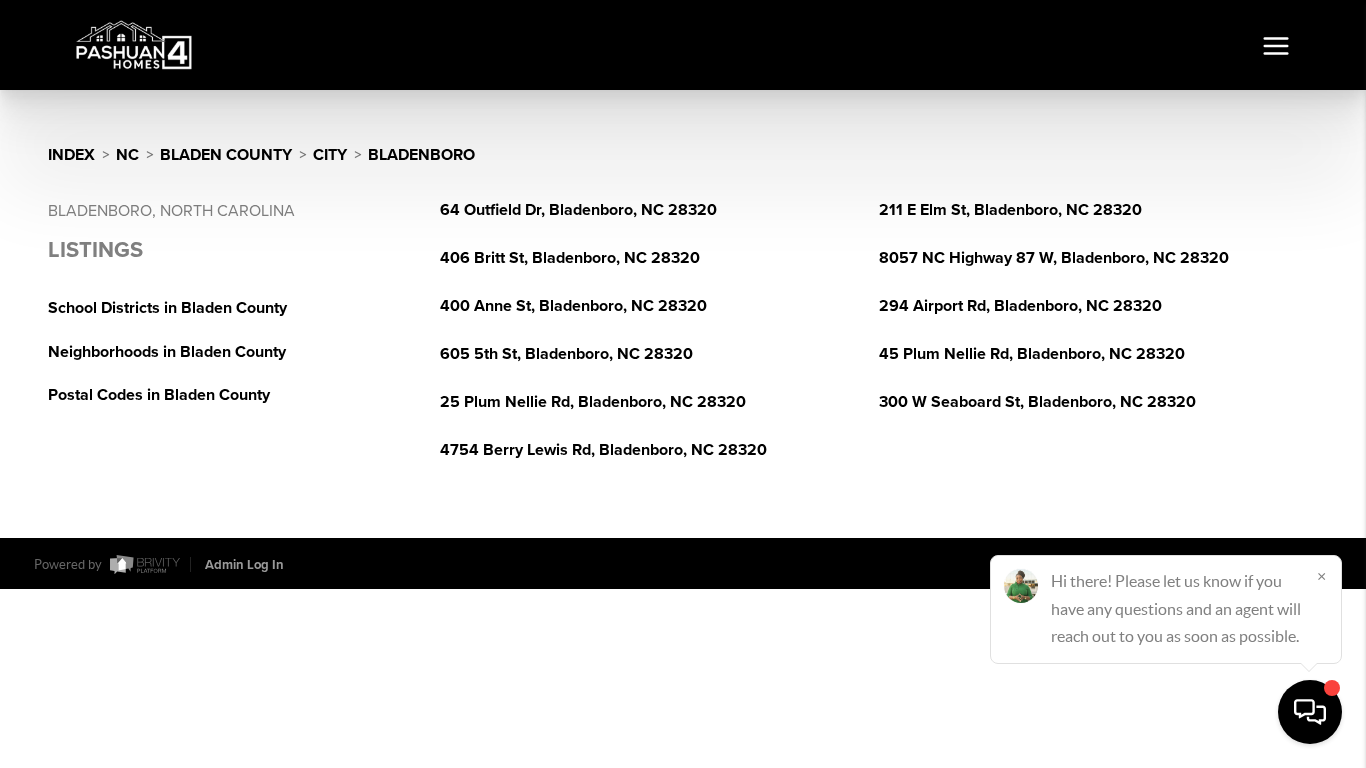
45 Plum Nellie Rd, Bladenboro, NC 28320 (1032, 354)
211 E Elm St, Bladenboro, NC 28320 (1010, 210)
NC (127, 155)
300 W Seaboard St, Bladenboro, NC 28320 (1037, 402)
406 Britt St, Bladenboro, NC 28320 (570, 258)
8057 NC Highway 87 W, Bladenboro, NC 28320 (1054, 258)
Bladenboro (421, 155)
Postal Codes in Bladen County (159, 395)
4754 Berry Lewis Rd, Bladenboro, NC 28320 (603, 450)
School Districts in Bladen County (167, 308)
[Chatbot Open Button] (1310, 712)
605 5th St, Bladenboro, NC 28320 (566, 354)
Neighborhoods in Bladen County (167, 352)
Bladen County (226, 155)
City (330, 155)
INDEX (71, 155)
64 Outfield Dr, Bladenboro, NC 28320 (578, 210)
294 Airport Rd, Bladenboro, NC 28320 (1020, 306)
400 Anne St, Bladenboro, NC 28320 (573, 306)
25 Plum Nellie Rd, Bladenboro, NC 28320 (593, 402)
